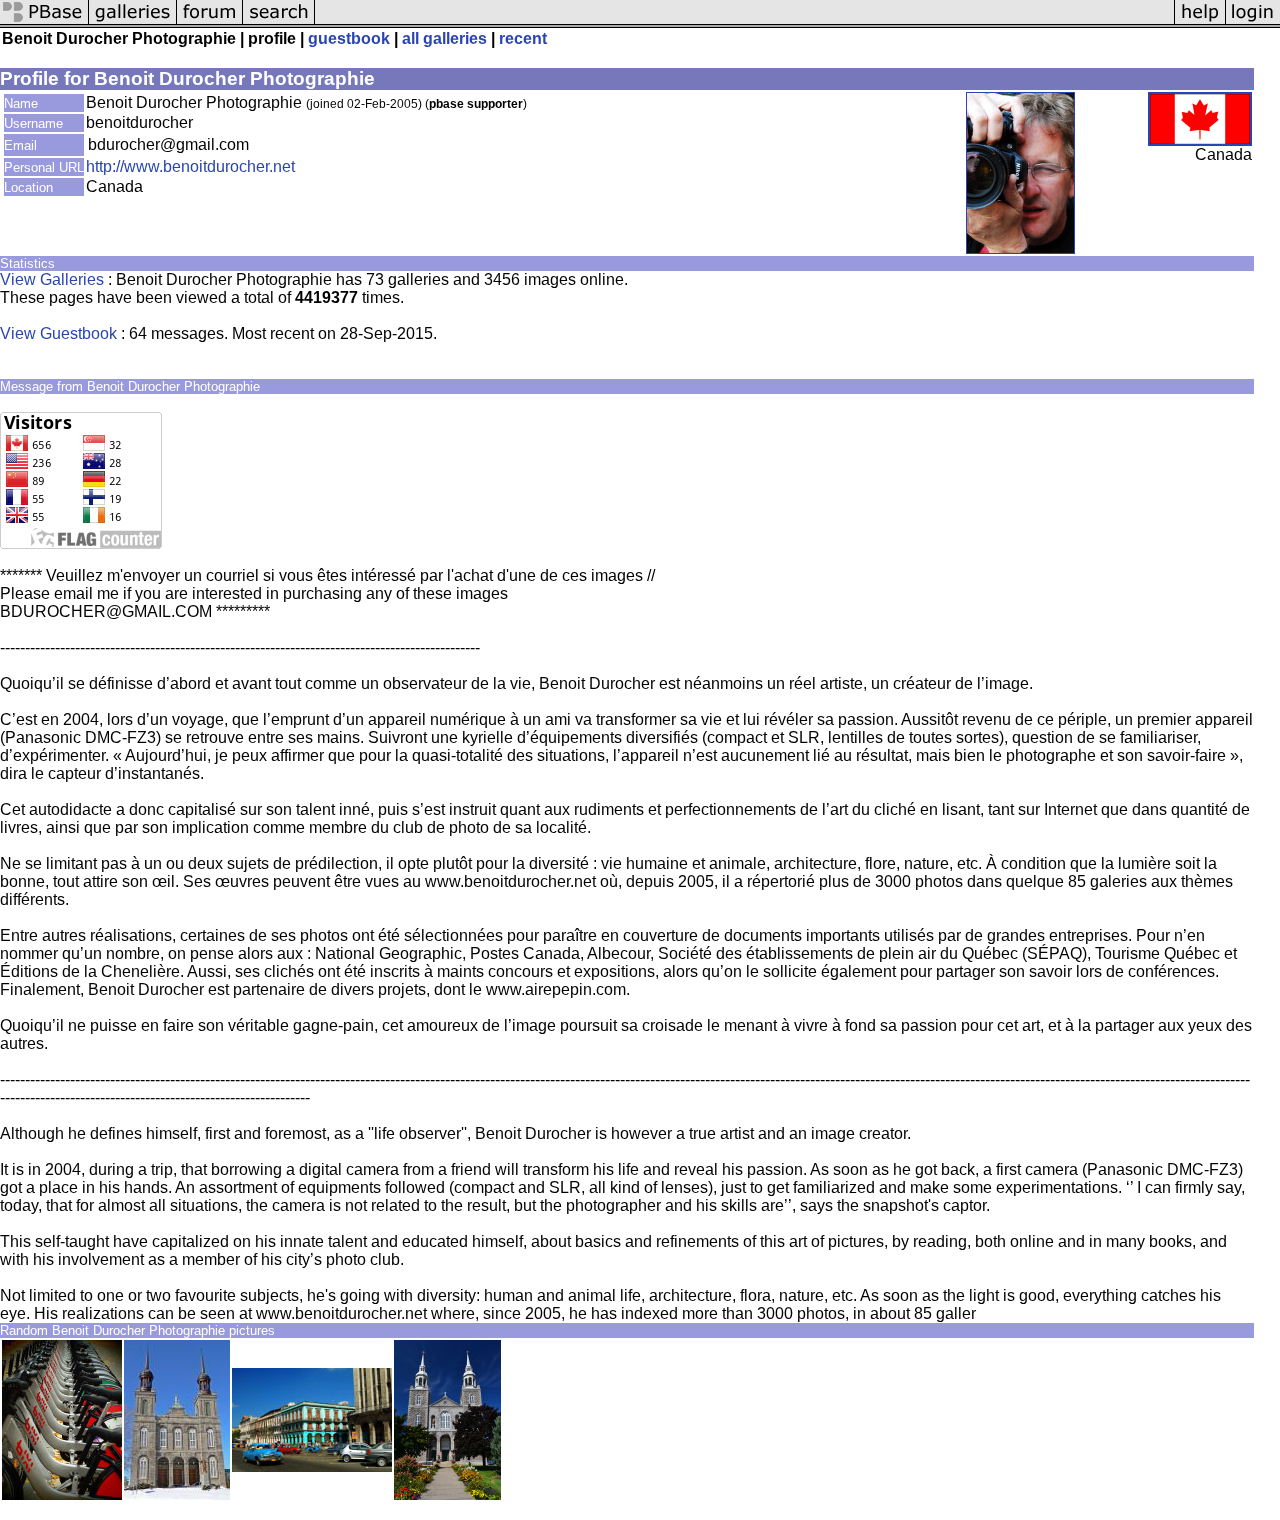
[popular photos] (744, 22)
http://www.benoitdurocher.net (190, 166)
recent (523, 38)
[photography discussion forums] (210, 22)
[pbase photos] (44, 22)
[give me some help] (1200, 22)
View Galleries (52, 279)
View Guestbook (58, 333)
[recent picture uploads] (133, 22)
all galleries (444, 38)
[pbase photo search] (279, 22)
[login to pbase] (1253, 22)
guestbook (349, 38)
